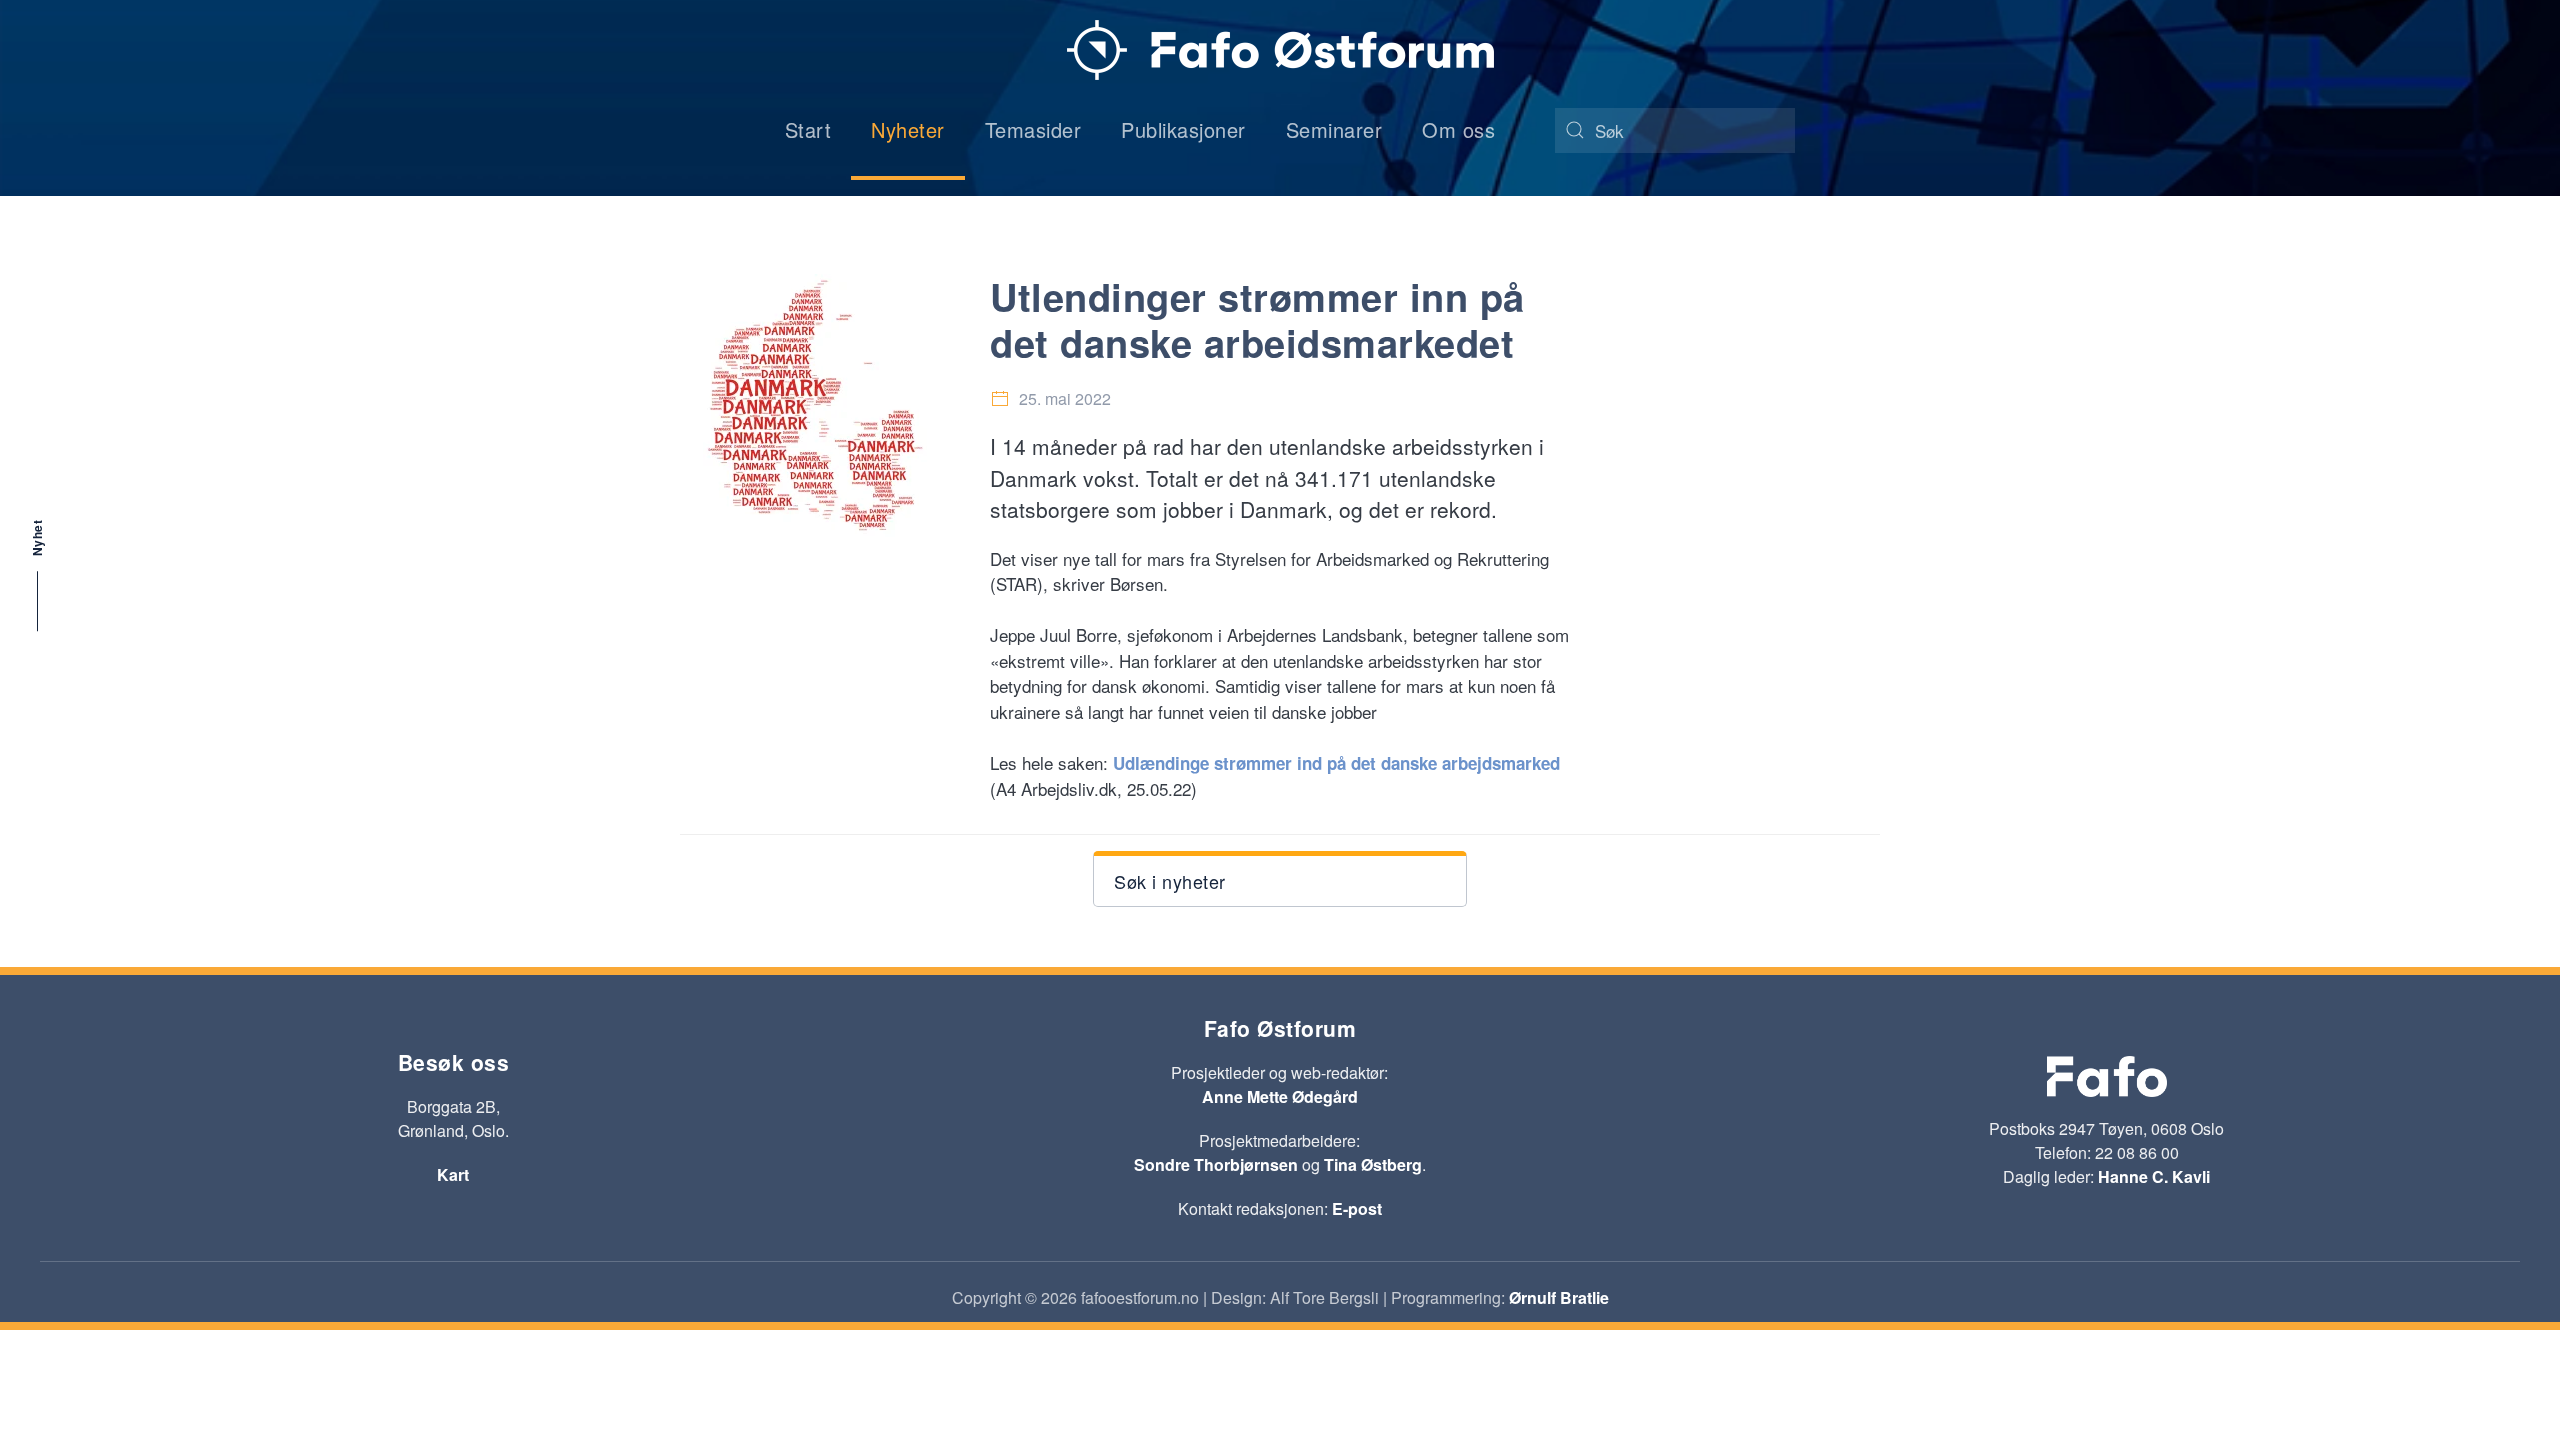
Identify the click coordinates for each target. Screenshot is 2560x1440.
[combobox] (1675, 130)
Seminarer (1334, 129)
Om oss (1458, 129)
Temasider (1033, 129)
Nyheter (908, 129)
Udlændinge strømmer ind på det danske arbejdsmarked (1336, 763)
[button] (1279, 879)
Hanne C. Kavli (2154, 1176)
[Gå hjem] (1280, 50)
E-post (1357, 1208)
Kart (453, 1174)
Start (808, 129)
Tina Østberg (1373, 1164)
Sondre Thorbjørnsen (1216, 1164)
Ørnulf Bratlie (1559, 1297)
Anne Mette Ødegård (1280, 1096)
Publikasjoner (1183, 129)
